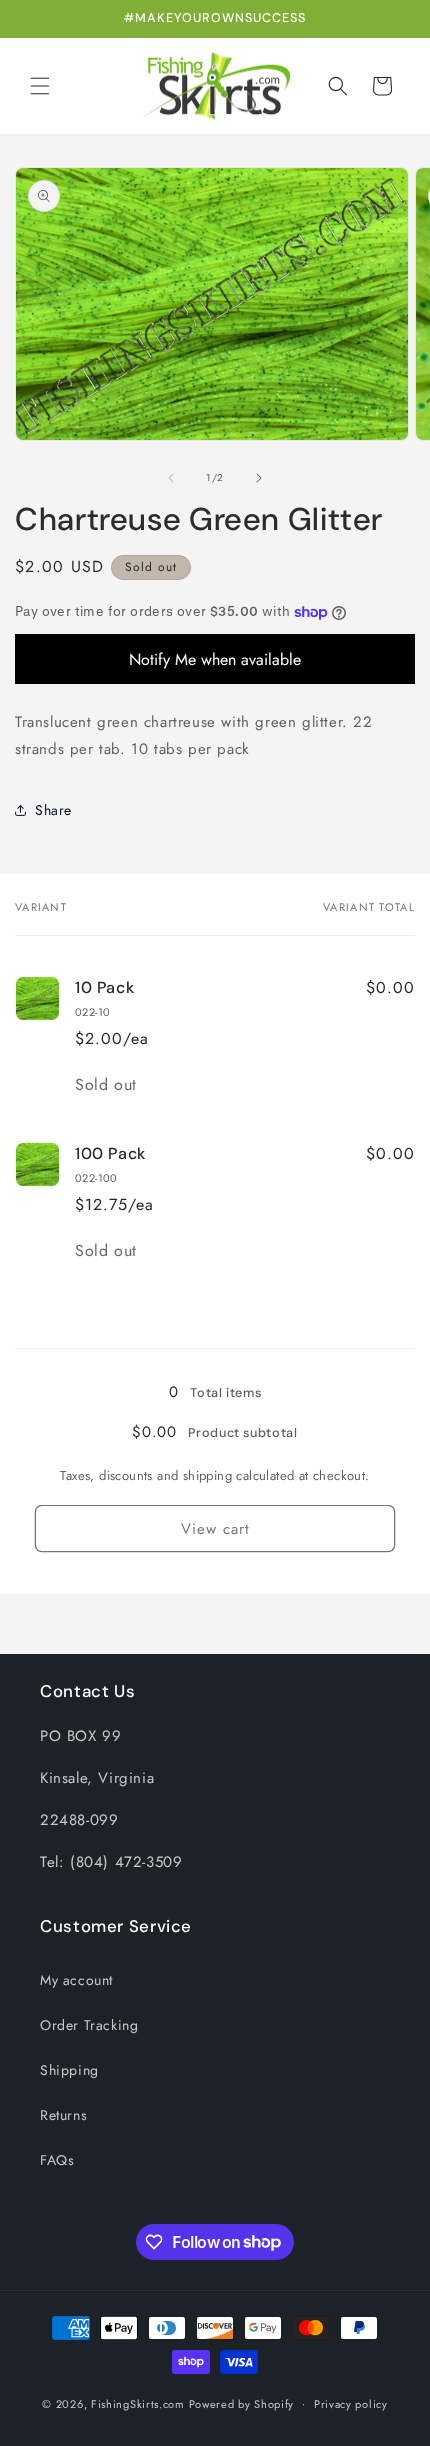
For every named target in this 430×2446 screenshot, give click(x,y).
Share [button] (53, 810)
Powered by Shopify (242, 2403)
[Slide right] (259, 478)
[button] (40, 86)
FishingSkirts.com (138, 2403)
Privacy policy (351, 2404)
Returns (63, 2115)
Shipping (69, 2070)
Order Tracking (89, 2025)
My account (76, 1980)
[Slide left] (171, 478)
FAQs (57, 2160)
